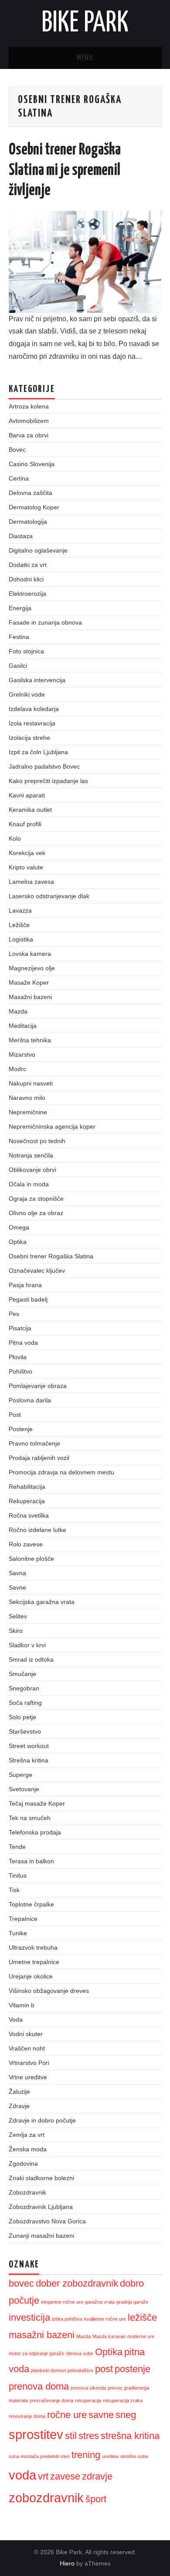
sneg (126, 2415)
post (104, 2369)
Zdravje (19, 2106)
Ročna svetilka (29, 1515)
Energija (20, 608)
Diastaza (21, 536)
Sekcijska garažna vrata (42, 1602)
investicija (29, 2317)
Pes (14, 1314)
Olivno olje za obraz (36, 1213)
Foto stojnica (26, 651)
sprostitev (36, 2434)
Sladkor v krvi (27, 1645)
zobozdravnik (46, 2498)
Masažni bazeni (30, 997)
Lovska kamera (30, 954)
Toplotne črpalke (31, 1904)
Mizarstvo (22, 1054)
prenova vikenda (88, 2388)
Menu (85, 58)
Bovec (17, 450)
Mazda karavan (109, 2336)
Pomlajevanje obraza (38, 1386)
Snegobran (24, 1688)
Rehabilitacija (27, 1487)
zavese (65, 2476)
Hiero (67, 2563)
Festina (19, 637)
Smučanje (22, 1674)
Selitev (18, 1616)
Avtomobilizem (29, 421)
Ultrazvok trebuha (33, 1947)
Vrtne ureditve (28, 2077)
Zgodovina (23, 2164)
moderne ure (141, 2336)
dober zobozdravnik (77, 2283)
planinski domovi (48, 2370)
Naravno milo (27, 1098)
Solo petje (22, 1717)
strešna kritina (130, 2436)
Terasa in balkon (31, 1861)
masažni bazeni (42, 2335)
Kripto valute (26, 867)
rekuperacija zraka (123, 2401)
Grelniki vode (27, 694)
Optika (18, 1242)
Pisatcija (20, 1328)
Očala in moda (29, 1184)
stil (71, 2436)
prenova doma (39, 2386)
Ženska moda (28, 2149)
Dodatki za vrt (28, 565)
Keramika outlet (30, 810)
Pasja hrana (25, 1285)
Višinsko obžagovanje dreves (49, 1991)
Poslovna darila (30, 1400)
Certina (19, 478)
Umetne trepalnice (34, 1962)
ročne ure (67, 2415)
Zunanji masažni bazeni (41, 2236)
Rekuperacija (27, 1501)
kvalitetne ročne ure (105, 2319)
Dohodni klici (26, 579)
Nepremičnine (28, 1112)
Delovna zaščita (31, 493)
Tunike (18, 1933)
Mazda (18, 1011)
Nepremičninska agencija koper (52, 1127)
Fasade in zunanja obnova (45, 622)
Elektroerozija (27, 594)
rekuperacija (88, 2401)
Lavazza (20, 910)
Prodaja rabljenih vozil (39, 1458)
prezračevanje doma (51, 2401)
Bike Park (85, 24)
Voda (16, 2020)
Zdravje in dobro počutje (42, 2120)
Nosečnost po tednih (37, 1141)
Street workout (29, 1746)
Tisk (14, 1890)
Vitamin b (22, 2005)
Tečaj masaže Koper (37, 1803)
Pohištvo (20, 1371)
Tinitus (18, 1875)
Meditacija (23, 1026)
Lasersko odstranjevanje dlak (49, 896)
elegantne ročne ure (62, 2302)
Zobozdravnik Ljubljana (41, 2207)
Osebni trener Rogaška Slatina (51, 1256)
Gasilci (18, 666)
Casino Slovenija (32, 464)
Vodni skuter (26, 2034)
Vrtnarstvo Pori (29, 2063)
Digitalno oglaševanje (38, 550)
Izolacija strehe (29, 738)
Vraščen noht (27, 2048)
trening (86, 2455)
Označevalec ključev (37, 1271)
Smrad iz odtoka (31, 1659)
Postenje (21, 1429)
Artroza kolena (29, 406)
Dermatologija (28, 522)
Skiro (16, 1631)
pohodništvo (80, 2370)
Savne (17, 1587)
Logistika (21, 939)
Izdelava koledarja (34, 709)
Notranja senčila (31, 1155)
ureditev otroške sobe (125, 2456)
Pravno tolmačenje (34, 1443)
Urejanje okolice (31, 1976)
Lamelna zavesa (31, 882)
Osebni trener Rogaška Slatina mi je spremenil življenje (65, 170)
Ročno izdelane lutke (37, 1530)
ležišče (142, 2317)
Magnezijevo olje (32, 968)
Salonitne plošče (31, 1559)
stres (89, 2436)
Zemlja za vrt (27, 2135)
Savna (17, 1573)
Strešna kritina (29, 1760)
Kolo (15, 838)
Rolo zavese (26, 1544)
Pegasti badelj (28, 1299)
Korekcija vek (27, 853)
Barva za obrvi (29, 435)
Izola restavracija (32, 723)
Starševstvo (25, 1731)
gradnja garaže (132, 2302)
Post (15, 1415)
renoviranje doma (27, 2416)
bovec (21, 2283)
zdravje (97, 2476)
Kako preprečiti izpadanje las (48, 781)
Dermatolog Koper (34, 507)
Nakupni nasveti (31, 1083)
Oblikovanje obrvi (32, 1170)
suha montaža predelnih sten (39, 2456)
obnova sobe (80, 2353)
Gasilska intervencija (37, 680)
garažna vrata (100, 2302)
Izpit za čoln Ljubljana (38, 752)
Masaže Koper (29, 982)
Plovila (18, 1357)
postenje (133, 2369)
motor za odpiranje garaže (36, 2353)
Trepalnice (23, 1919)
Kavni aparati (27, 795)
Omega (19, 1227)
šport (96, 2499)
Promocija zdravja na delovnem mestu (61, 1472)
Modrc (17, 1069)
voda (22, 2475)
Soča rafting (25, 1703)
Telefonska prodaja (35, 1832)
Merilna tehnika (30, 1040)
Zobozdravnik (27, 2192)
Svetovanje (24, 1789)
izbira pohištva (67, 2319)
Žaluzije (19, 2092)
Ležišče (19, 925)
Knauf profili (25, 824)
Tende (17, 1847)
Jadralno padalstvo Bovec (44, 766)
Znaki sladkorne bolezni (41, 2178)
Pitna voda (23, 1343)
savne (101, 2415)
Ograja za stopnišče (36, 1199)
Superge (20, 1775)
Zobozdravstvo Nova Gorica (47, 2221)
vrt (43, 2476)
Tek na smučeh (30, 1818)
